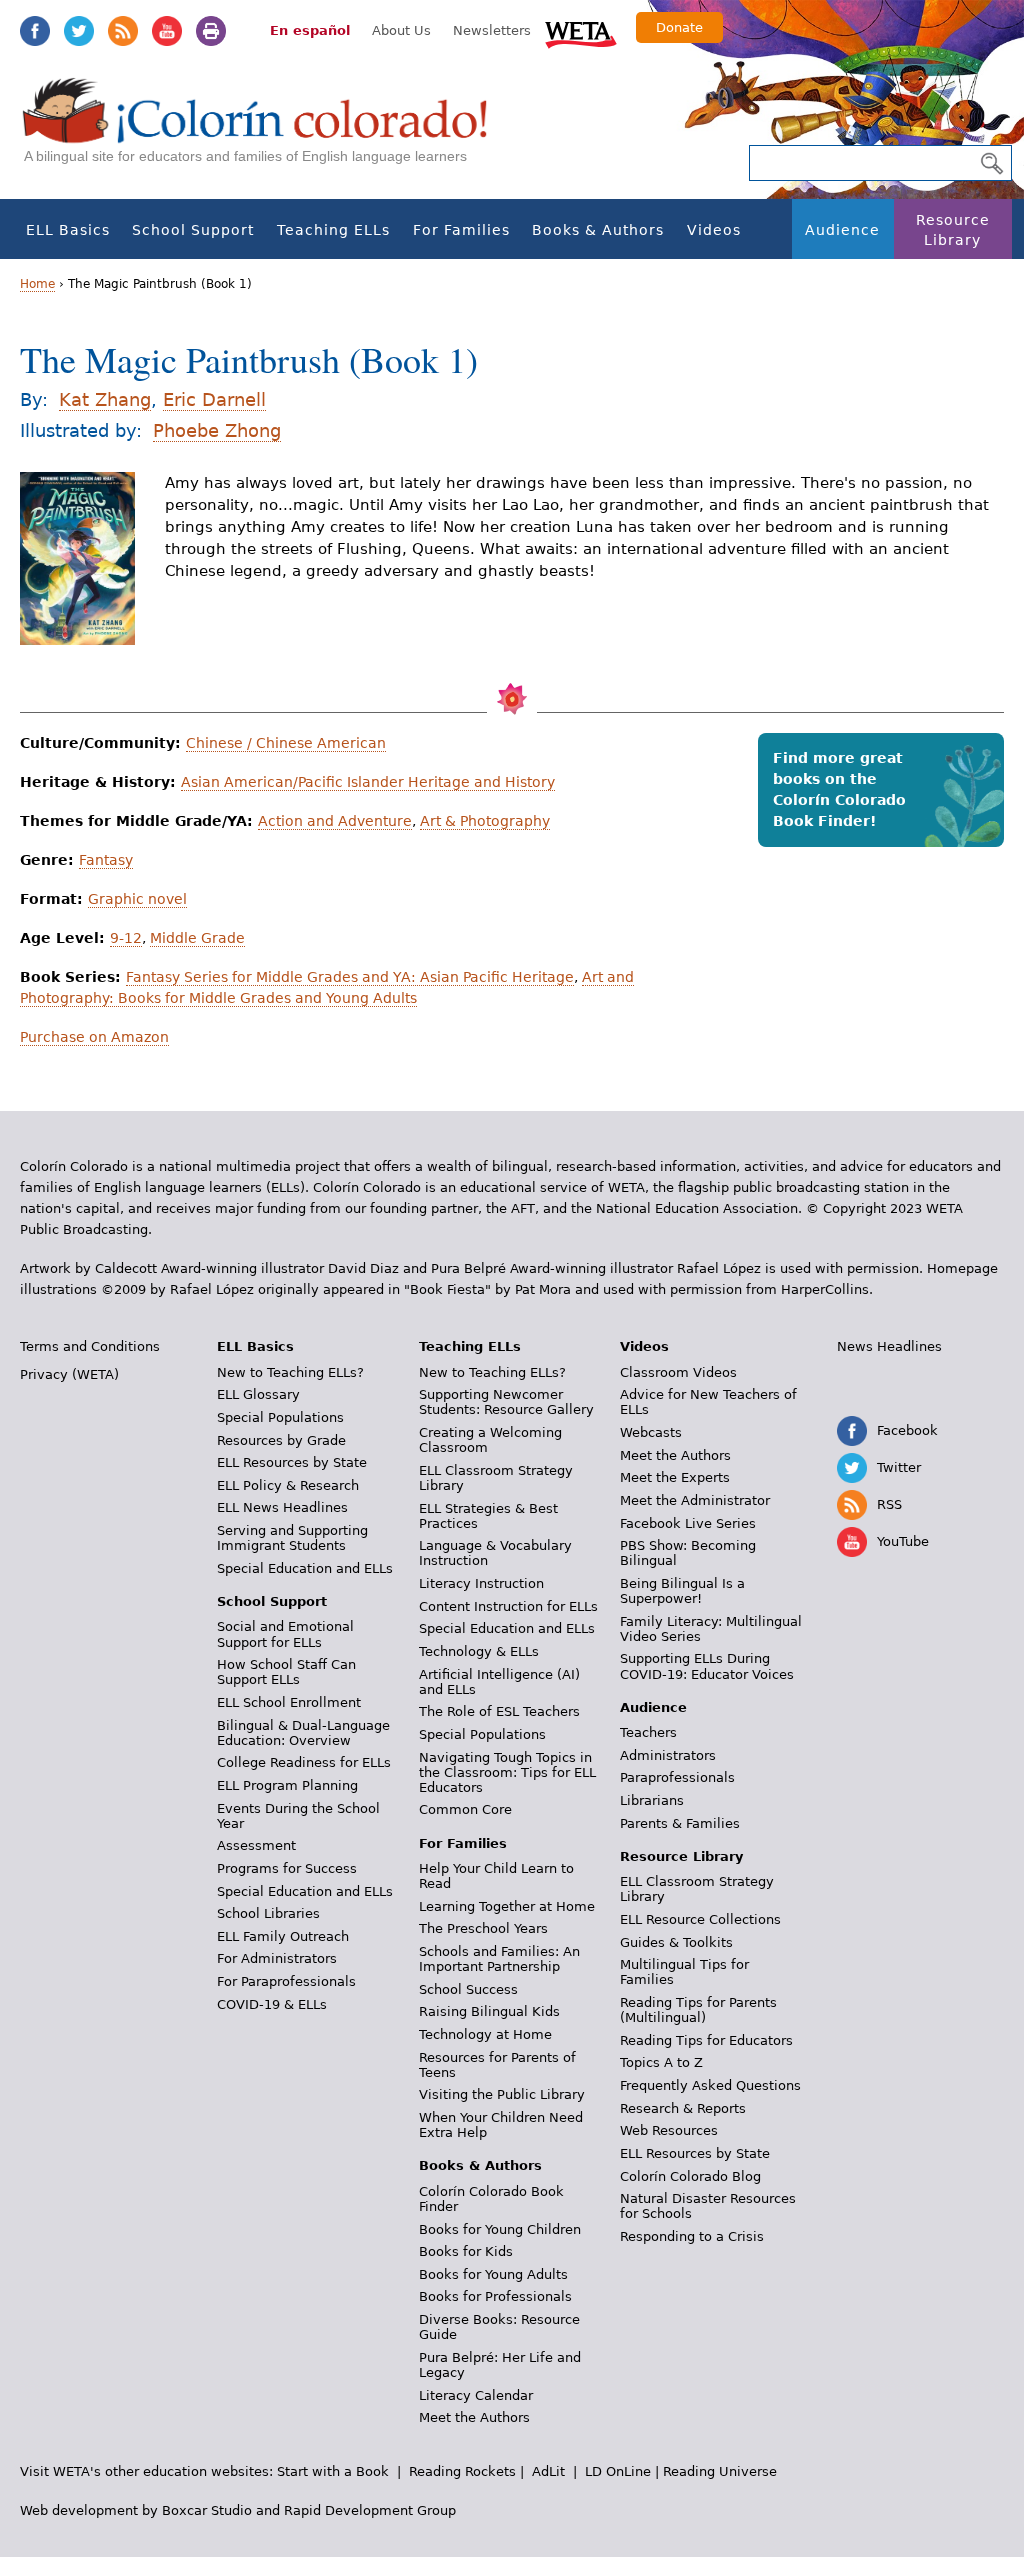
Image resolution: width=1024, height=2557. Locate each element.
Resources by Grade (281, 1440)
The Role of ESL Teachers (499, 1711)
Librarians (652, 1800)
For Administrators (277, 1958)
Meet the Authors (474, 2417)
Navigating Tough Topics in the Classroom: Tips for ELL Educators (507, 1772)
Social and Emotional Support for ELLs (285, 1634)
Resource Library (953, 230)
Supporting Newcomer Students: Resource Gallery (506, 1402)
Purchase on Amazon (94, 1037)
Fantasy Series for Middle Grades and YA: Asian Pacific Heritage (350, 977)
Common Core (465, 1809)
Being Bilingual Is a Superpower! (682, 1591)
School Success (468, 1989)
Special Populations (280, 1417)
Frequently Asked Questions (710, 2085)
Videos (714, 230)
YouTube (167, 31)
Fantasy (106, 860)
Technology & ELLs (479, 1651)
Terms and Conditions (90, 1346)
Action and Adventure (335, 821)
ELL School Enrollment (289, 1702)
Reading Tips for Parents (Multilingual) (698, 2010)
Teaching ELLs (333, 230)
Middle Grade (197, 938)
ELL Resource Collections (700, 1919)
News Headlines (889, 1346)
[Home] (266, 130)
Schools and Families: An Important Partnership (499, 1959)
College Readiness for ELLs (304, 1762)
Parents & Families (680, 1823)
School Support (193, 230)
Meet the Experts (675, 1477)
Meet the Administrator (695, 1500)
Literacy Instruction (481, 1583)
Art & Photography (485, 821)
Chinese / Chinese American (286, 743)
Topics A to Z (661, 2062)
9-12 (126, 938)
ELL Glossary (258, 1394)
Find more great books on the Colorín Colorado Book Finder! (839, 789)
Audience (842, 230)
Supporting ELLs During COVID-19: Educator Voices (707, 1666)
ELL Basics (68, 230)
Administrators (668, 1755)
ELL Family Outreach (283, 1936)
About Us (401, 30)
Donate (679, 27)
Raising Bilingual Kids (489, 2011)
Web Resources (669, 2130)
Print (211, 31)
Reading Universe (720, 2471)
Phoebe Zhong (217, 430)
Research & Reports (683, 2108)
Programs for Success (287, 1868)
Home (37, 284)
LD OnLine (618, 2471)
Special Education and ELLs (305, 1568)
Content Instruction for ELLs (508, 1606)
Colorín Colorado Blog (690, 2176)
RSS (123, 31)
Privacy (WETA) (69, 1374)
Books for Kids (466, 2251)
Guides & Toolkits (676, 1942)
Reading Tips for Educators (706, 2040)
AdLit (548, 2471)
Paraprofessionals (677, 1777)
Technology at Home (485, 2034)
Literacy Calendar (476, 2395)
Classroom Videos (678, 1372)
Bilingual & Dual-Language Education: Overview (303, 1733)
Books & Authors (598, 230)
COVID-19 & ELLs (272, 2004)
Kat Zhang (105, 399)
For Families (461, 230)
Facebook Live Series (688, 1523)
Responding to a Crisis (692, 2236)
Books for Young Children (500, 2229)
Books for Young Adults (493, 2274)
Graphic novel (137, 899)
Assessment (256, 1845)
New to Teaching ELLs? (290, 1372)
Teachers (648, 1732)
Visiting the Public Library (502, 2094)
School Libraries (268, 1913)
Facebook (35, 31)
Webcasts (651, 1432)
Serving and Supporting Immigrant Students (292, 1538)
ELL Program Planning (287, 1785)
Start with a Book (333, 2471)
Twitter (79, 31)
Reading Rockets (462, 2471)
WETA (581, 32)
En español (310, 30)
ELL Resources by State (292, 1462)
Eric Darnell (214, 399)
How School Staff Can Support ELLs (286, 1672)
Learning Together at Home (507, 1906)
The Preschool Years (483, 1928)
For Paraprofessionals (286, 1981)
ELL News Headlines (282, 1507)
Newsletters (492, 30)
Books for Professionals (495, 2296)
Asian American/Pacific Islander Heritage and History (368, 782)
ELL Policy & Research (288, 1485)
